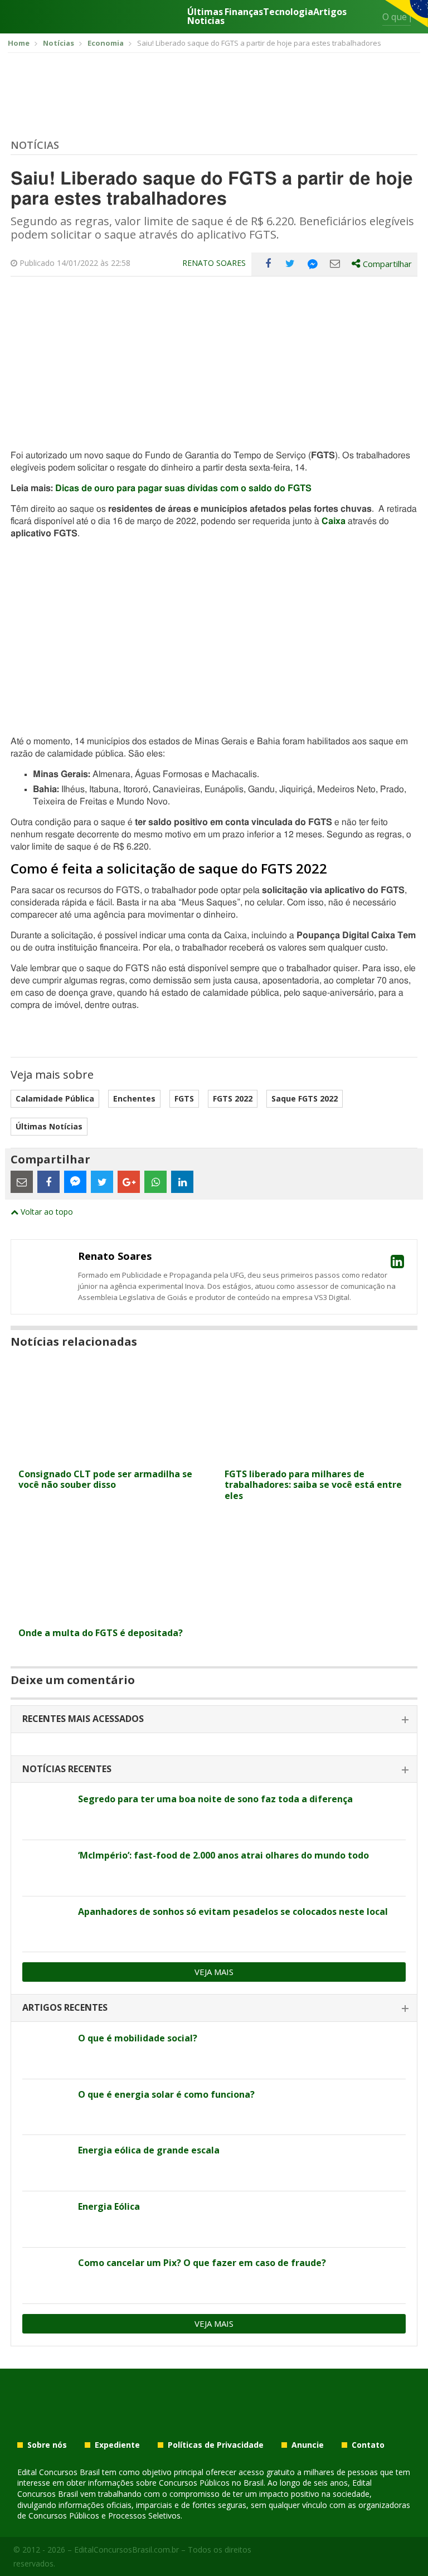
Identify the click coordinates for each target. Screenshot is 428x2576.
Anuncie (308, 2445)
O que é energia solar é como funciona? (166, 2094)
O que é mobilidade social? (138, 2038)
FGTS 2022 (233, 1098)
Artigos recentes (65, 2007)
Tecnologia (288, 13)
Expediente (117, 2445)
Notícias (35, 145)
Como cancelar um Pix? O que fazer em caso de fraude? (202, 2263)
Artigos (330, 13)
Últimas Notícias (49, 1126)
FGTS (184, 1098)
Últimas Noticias (206, 16)
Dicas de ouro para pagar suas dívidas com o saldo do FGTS (183, 488)
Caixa (334, 521)
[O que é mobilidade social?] (46, 2051)
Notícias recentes (67, 1769)
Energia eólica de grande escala (149, 2150)
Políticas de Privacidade (216, 2445)
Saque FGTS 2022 (305, 1098)
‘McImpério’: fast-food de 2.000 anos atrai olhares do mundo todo (223, 1855)
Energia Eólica (109, 2206)
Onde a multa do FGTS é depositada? (101, 1633)
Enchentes (134, 1098)
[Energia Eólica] (46, 2219)
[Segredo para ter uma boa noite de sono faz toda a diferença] (46, 1812)
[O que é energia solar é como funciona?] (46, 2107)
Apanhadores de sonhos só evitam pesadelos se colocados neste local (233, 1912)
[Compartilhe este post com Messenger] (313, 264)
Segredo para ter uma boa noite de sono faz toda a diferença (215, 1799)
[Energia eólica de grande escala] (46, 2163)
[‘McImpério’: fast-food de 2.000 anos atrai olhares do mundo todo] (46, 1868)
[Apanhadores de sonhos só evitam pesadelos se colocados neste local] (46, 1924)
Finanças (244, 13)
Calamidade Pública (55, 1098)
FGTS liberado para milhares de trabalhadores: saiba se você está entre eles (313, 1485)
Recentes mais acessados (83, 1719)
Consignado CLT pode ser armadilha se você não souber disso (105, 1479)
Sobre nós (47, 2445)
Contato (368, 2445)
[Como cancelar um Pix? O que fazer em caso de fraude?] (46, 2276)
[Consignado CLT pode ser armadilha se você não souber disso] (111, 1456)
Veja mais (214, 1972)
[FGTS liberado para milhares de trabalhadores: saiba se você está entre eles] (317, 1456)
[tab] (214, 1719)
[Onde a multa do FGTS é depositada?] (111, 1615)
